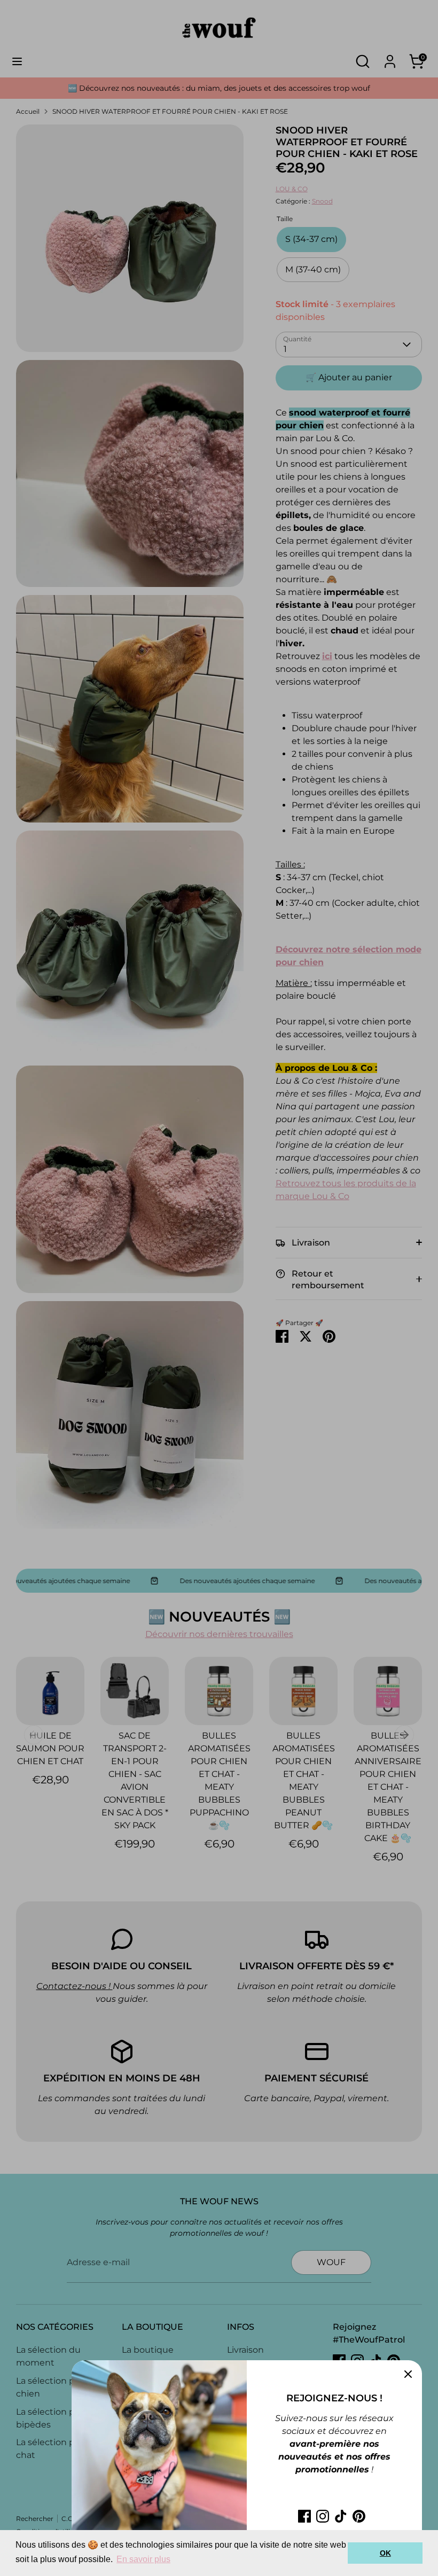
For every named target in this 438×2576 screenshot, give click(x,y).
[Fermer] (408, 2374)
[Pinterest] (359, 2516)
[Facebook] (304, 2516)
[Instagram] (323, 2516)
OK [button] (385, 2553)
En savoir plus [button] (143, 2559)
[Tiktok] (341, 2516)
